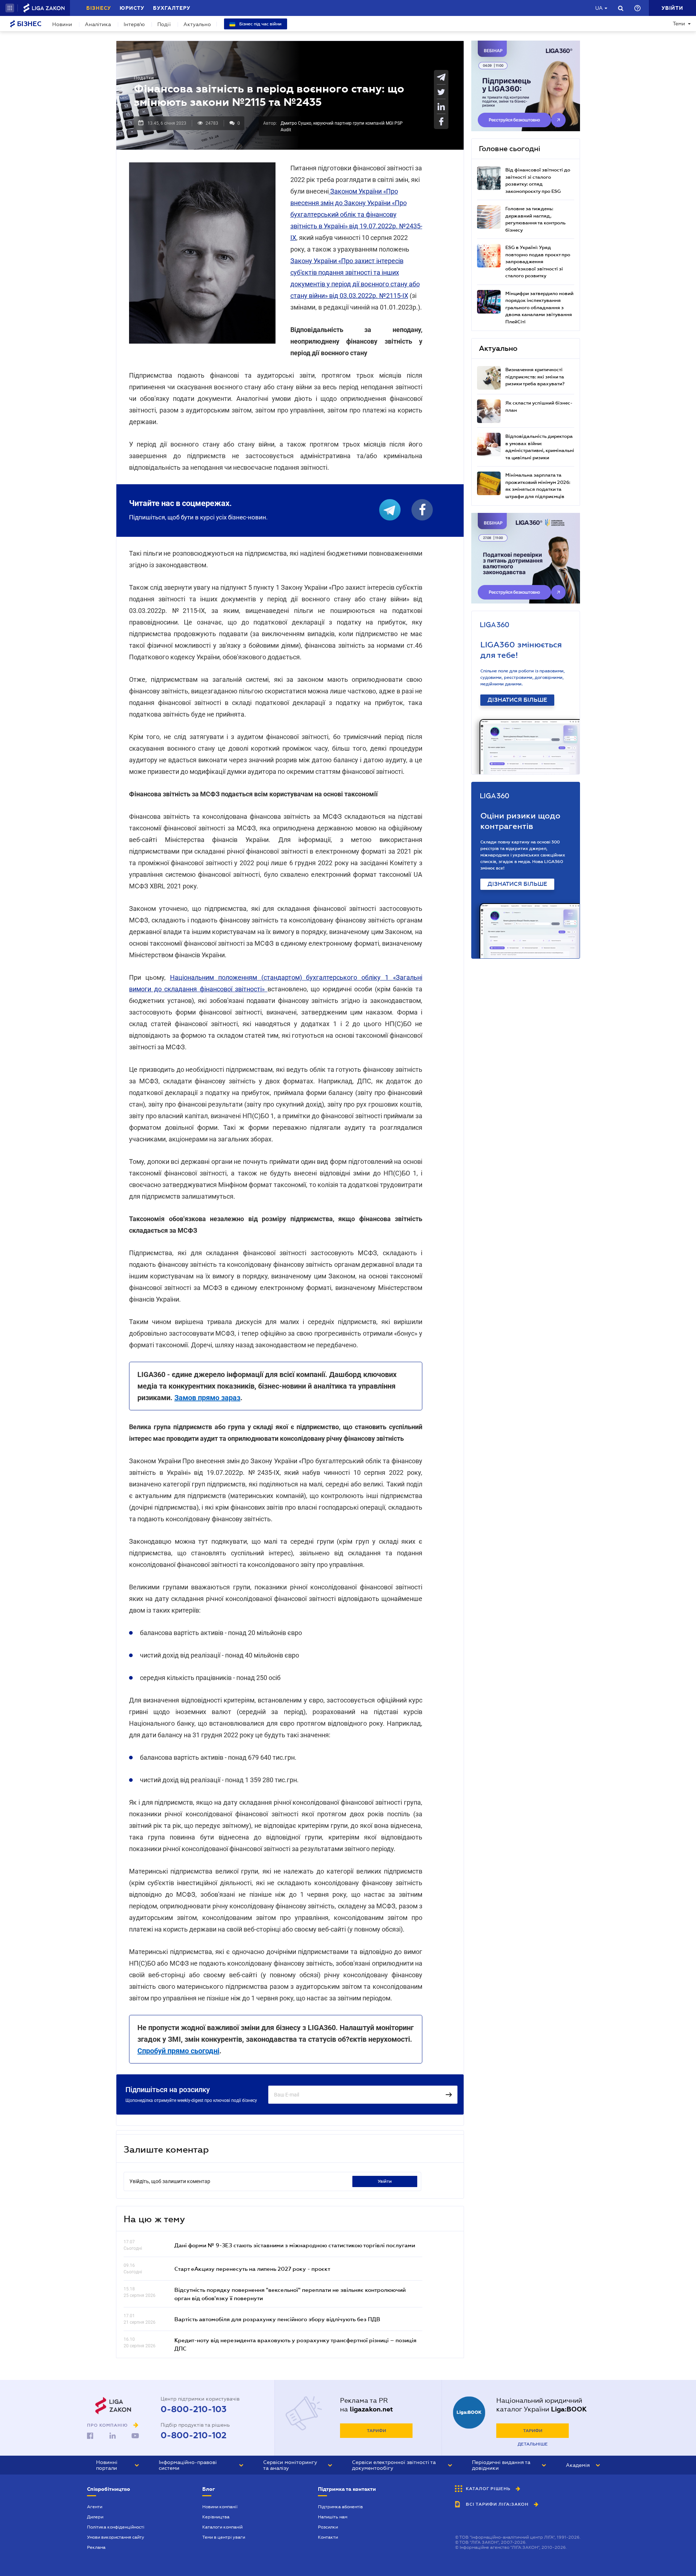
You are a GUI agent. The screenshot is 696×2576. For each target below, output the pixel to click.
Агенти (95, 2507)
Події (164, 24)
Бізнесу (99, 8)
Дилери (95, 2517)
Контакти (328, 2537)
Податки (144, 78)
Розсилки (328, 2527)
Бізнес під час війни (260, 24)
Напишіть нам (333, 2517)
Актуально (197, 24)
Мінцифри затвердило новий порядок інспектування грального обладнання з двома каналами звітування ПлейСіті (539, 308)
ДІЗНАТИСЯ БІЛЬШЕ (517, 700)
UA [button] (599, 8)
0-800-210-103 (194, 2409)
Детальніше (533, 2444)
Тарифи (376, 2431)
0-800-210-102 (194, 2435)
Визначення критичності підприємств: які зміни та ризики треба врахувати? (535, 377)
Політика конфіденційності (116, 2527)
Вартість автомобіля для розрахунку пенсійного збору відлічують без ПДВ (277, 2319)
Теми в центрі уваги (224, 2537)
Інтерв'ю (134, 24)
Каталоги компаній (222, 2527)
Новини (62, 24)
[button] (10, 8)
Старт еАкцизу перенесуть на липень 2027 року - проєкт (252, 2269)
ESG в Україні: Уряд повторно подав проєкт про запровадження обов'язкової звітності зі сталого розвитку (538, 262)
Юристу (132, 8)
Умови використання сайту (116, 2537)
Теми (679, 24)
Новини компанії (220, 2507)
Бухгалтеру (172, 8)
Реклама (96, 2547)
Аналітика (98, 24)
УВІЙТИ (385, 2181)
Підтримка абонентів (340, 2507)
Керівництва (216, 2517)
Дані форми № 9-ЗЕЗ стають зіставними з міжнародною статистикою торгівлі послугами (295, 2245)
